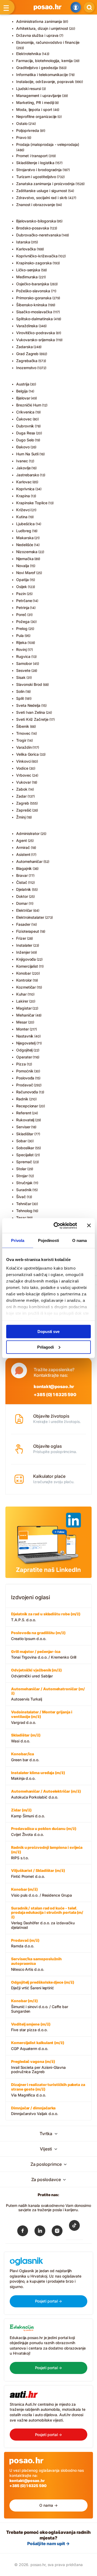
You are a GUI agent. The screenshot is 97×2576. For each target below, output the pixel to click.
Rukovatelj (25, 1120)
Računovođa (27, 1092)
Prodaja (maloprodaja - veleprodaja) (48, 144)
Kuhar (21, 994)
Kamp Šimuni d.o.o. (28, 1813)
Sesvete (23, 670)
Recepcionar (27, 1106)
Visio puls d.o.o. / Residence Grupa (41, 1892)
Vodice (22, 768)
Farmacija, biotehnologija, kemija (44, 61)
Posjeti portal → (49, 2301)
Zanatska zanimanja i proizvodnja (45, 184)
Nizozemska (27, 552)
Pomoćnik (25, 1071)
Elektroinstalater (30, 917)
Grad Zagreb (27, 354)
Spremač (24, 1162)
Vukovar (24, 782)
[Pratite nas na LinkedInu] (40, 2232)
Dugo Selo (25, 440)
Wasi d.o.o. (26, 1738)
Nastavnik (25, 1036)
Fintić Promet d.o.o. (38, 1873)
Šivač (21, 1197)
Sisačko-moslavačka (34, 312)
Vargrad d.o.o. (42, 1717)
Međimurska (27, 277)
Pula (20, 635)
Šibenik (23, 726)
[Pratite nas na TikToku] (74, 2229)
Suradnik (24, 1190)
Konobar (24, 973)
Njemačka (25, 559)
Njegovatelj (26, 1043)
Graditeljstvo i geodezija (37, 68)
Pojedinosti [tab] (48, 1240)
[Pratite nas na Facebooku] (23, 2232)
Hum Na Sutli (27, 454)
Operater (24, 1057)
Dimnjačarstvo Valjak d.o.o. (35, 2111)
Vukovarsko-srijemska (36, 340)
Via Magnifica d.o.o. (48, 2090)
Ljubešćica (25, 524)
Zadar (21, 796)
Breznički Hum (29, 405)
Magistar (24, 1008)
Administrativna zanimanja (39, 21)
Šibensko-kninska (32, 305)
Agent (22, 840)
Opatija (22, 580)
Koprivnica (25, 489)
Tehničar (24, 1204)
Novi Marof (26, 573)
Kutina (22, 517)
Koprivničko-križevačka (37, 256)
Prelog (22, 628)
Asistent (23, 854)
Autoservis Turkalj (48, 1694)
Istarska (23, 242)
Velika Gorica (27, 754)
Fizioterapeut (28, 931)
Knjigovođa (26, 959)
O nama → (48, 2505)
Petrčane (24, 601)
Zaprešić (24, 810)
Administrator (28, 833)
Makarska (25, 538)
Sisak (21, 677)
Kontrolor (24, 980)
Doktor (22, 896)
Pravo (21, 137)
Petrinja (23, 608)
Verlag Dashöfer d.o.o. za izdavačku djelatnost (47, 1918)
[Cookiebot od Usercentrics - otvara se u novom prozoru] (57, 1226)
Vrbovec (24, 775)
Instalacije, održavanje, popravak (45, 82)
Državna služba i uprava (37, 35)
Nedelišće (25, 545)
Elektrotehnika (29, 54)
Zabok (22, 789)
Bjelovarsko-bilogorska (36, 221)
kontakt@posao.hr (54, 1386)
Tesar (21, 1218)
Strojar (22, 1176)
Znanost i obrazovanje (36, 205)
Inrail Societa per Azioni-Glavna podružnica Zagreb (38, 2067)
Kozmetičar (26, 987)
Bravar (22, 875)
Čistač (22, 882)
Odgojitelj (24, 1050)
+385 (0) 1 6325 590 (55, 1395)
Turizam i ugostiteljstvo (36, 177)
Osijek (22, 587)
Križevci (23, 510)
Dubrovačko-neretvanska (38, 235)
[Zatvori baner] (89, 1226)
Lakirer (22, 1001)
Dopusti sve (48, 1332)
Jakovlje (23, 468)
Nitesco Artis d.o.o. (36, 1964)
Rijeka (21, 642)
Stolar (21, 1169)
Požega (23, 622)
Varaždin (24, 747)
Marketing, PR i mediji (35, 102)
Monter (22, 1029)
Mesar (22, 1022)
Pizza (21, 1064)
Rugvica (23, 656)
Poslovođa (25, 1078)
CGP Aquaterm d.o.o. (38, 2046)
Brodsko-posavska (33, 228)
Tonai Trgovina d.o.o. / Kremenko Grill (44, 1654)
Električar (24, 910)
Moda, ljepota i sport (34, 109)
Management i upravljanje (39, 96)
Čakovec (24, 419)
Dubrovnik (25, 426)
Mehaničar (25, 1015)
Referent (24, 1113)
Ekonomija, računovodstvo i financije (48, 42)
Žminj (21, 817)
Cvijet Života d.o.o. (44, 1831)
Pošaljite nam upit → (48, 2543)
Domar (22, 903)
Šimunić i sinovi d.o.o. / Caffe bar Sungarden (40, 2006)
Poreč (21, 615)
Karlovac (24, 482)
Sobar (21, 1141)
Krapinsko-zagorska (34, 263)
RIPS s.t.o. (47, 1853)
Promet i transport (32, 156)
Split (20, 698)
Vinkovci (24, 761)
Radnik (22, 1099)
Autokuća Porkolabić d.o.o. (46, 1794)
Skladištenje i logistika (35, 163)
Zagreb (23, 803)
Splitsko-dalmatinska (34, 319)
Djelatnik (24, 889)
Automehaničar (29, 861)
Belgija (22, 391)
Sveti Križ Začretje (32, 719)
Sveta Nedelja (28, 705)
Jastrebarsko (28, 475)
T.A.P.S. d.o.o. (46, 1617)
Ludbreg (24, 531)
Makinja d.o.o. (38, 1776)
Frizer (21, 938)
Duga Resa (26, 433)
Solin (20, 691)
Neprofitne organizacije (36, 116)
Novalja (23, 566)
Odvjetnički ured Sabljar (36, 1673)
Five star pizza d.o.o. (31, 2027)
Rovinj (21, 649)
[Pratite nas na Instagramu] (57, 2232)
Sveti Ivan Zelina (31, 712)
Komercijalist (27, 966)
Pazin (21, 594)
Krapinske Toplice (32, 503)
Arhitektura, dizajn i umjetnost (42, 28)
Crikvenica (25, 412)
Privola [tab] (18, 1240)
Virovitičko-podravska (36, 333)
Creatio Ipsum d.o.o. (38, 1636)
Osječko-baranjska (33, 284)
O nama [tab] (79, 1240)
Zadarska (24, 347)
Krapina (23, 496)
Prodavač (25, 1085)
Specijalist (25, 1155)
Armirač (23, 847)
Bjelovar (23, 398)
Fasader (23, 924)
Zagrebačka (27, 361)
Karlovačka (26, 249)
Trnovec (23, 733)
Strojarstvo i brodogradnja (39, 170)
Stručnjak (24, 1183)
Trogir (21, 740)
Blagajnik (24, 868)
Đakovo (23, 447)
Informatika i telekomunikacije (42, 75)
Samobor (24, 663)
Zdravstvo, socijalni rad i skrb (42, 198)
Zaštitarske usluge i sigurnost (42, 191)
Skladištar (25, 1134)
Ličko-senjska (28, 270)
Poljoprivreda (28, 130)
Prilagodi (46, 1347)
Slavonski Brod (29, 684)
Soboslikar (25, 1148)
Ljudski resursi (29, 89)
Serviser (23, 1127)
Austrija (23, 384)
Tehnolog (24, 1211)
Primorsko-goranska (34, 298)
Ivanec (22, 461)
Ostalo (22, 123)
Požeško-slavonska (33, 291)
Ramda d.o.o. (25, 1943)
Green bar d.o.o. (25, 1757)
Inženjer (23, 952)
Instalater (24, 945)
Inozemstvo (26, 368)
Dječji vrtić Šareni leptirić (43, 1985)
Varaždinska (27, 326)
